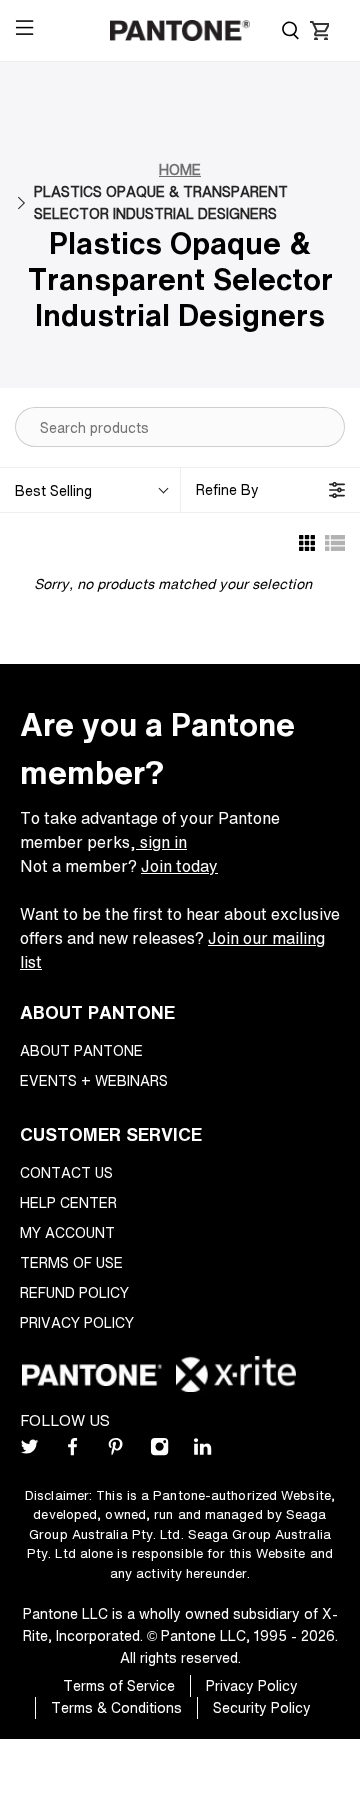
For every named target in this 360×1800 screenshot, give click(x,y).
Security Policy (262, 1707)
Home (180, 169)
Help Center (68, 1202)
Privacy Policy (77, 1322)
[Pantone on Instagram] (159, 1450)
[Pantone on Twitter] (29, 1450)
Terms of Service (119, 1685)
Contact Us (66, 1172)
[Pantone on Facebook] (72, 1450)
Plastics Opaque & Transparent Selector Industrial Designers (161, 202)
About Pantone (81, 1050)
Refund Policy (74, 1292)
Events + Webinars (94, 1080)
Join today (179, 866)
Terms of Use (71, 1262)
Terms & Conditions (116, 1707)
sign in (161, 842)
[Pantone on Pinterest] (115, 1450)
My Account (67, 1232)
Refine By (227, 489)
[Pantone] (180, 30)
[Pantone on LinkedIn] (202, 1450)
